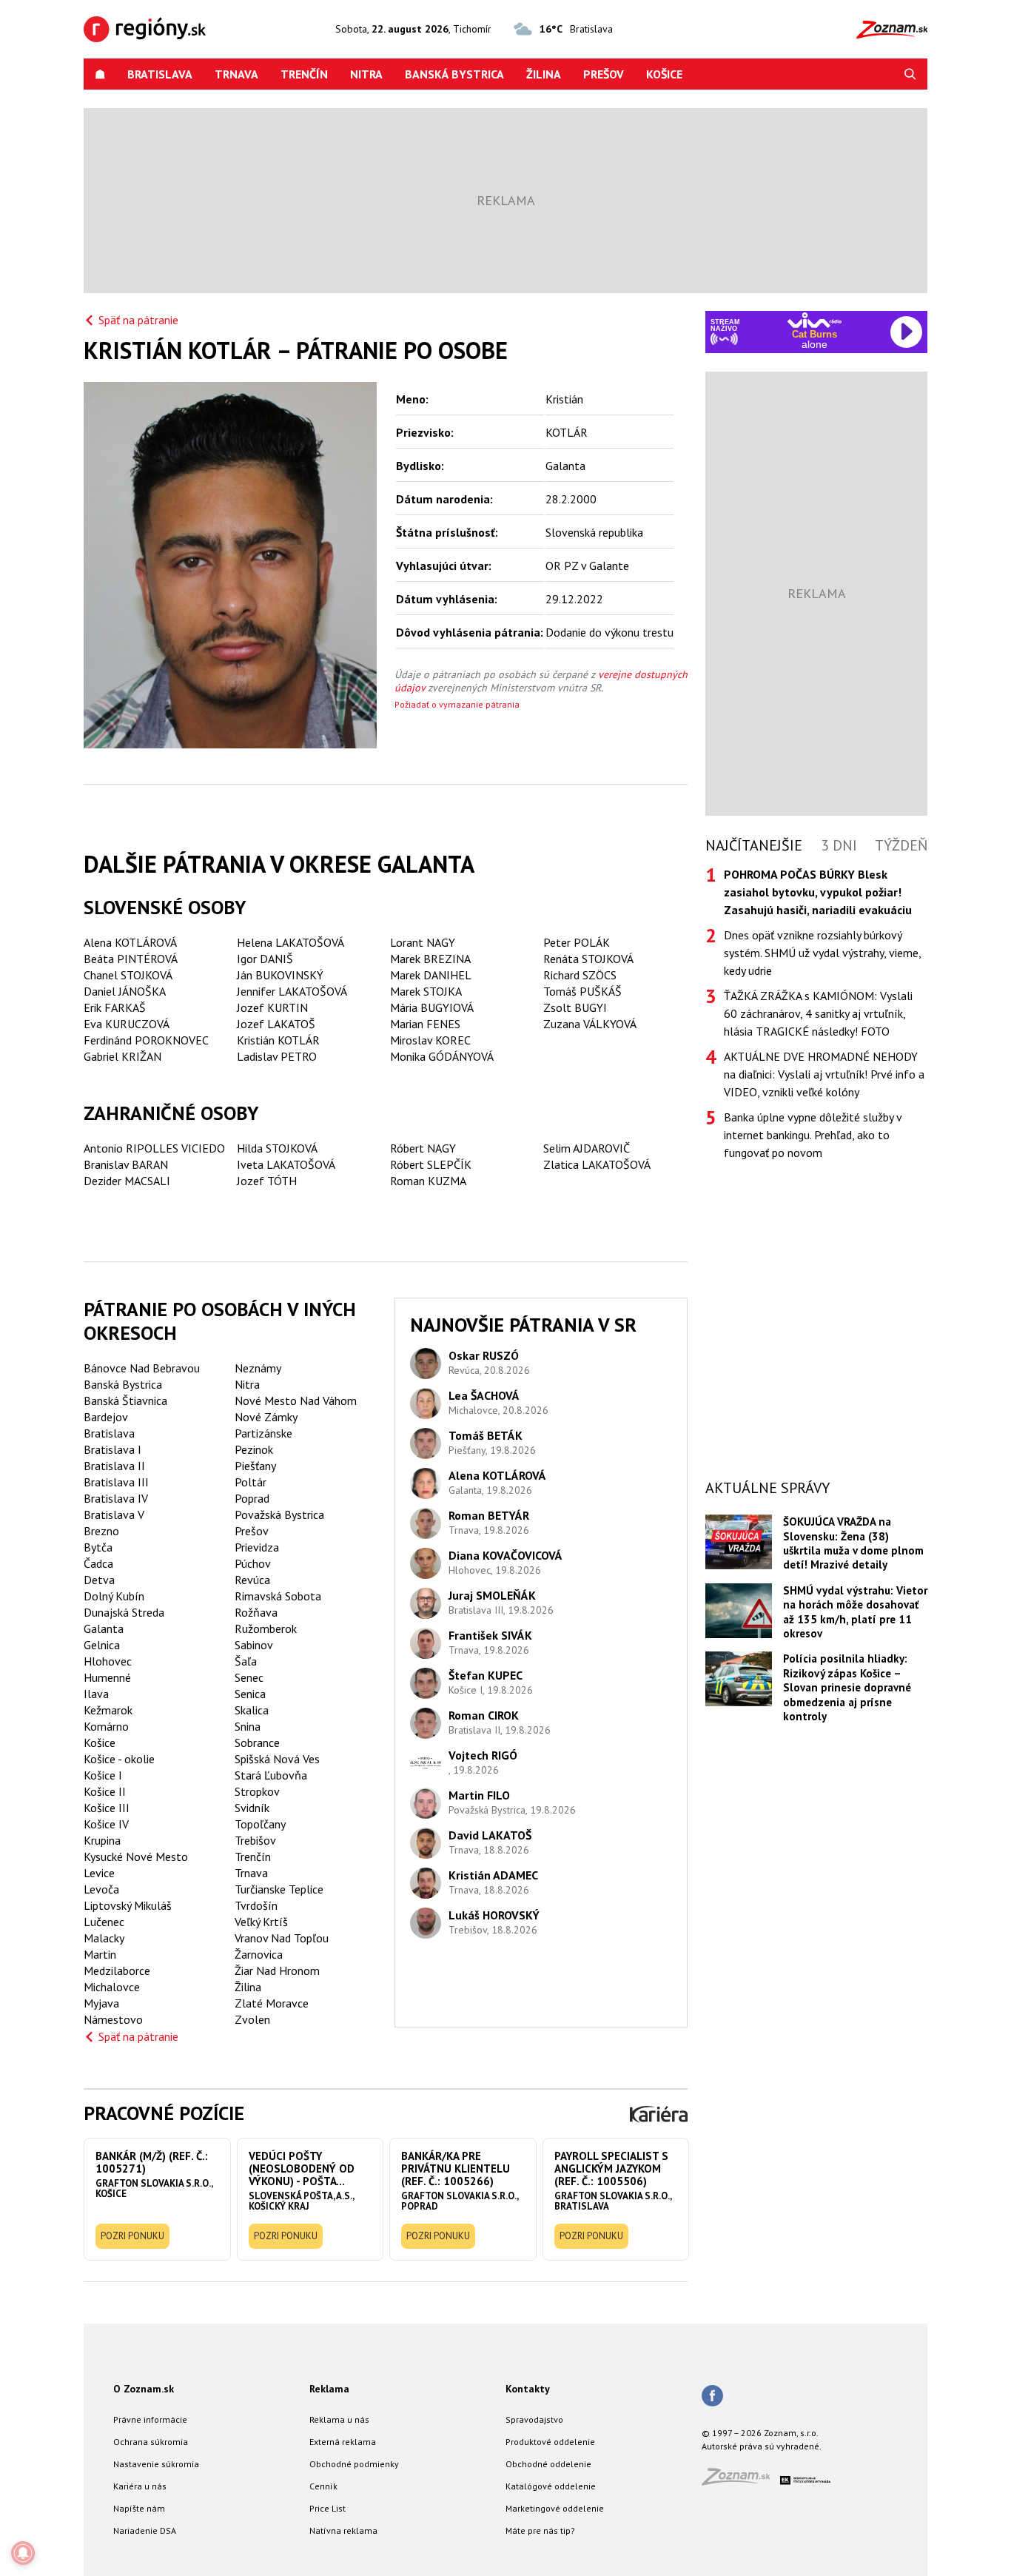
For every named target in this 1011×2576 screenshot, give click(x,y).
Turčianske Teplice (279, 1889)
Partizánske (263, 1433)
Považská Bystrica (279, 1515)
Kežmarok (108, 1710)
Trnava (236, 74)
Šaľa (246, 1661)
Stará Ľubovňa (271, 1775)
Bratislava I (112, 1449)
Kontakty (528, 2389)
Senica (250, 1694)
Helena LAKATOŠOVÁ (290, 942)
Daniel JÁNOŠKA (125, 991)
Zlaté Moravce (272, 2003)
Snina (248, 1726)
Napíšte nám (139, 2508)
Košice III (107, 1808)
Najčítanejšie (754, 845)
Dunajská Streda (124, 1612)
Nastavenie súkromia (156, 2464)
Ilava (96, 1694)
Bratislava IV (116, 1498)
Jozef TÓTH (267, 1181)
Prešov (604, 74)
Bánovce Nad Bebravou (142, 1368)
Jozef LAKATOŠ (276, 1024)
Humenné (107, 1677)
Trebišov (255, 1840)
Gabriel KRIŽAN (122, 1056)
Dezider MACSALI (127, 1181)
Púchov (253, 1563)
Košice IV (106, 1824)
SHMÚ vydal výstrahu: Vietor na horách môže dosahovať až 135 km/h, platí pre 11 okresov (855, 1612)
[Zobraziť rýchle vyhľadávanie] (910, 74)
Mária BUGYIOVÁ (432, 1007)
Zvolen (252, 2019)
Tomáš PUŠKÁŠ (582, 991)
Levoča (101, 1889)
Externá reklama (343, 2442)
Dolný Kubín (114, 1596)
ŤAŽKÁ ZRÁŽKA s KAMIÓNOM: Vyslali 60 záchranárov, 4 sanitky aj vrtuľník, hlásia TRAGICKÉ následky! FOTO (818, 1013)
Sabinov (254, 1645)
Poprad (252, 1498)
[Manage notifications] (23, 2553)
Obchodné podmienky (354, 2464)
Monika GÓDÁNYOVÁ (442, 1056)
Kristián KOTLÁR (278, 1040)
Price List (328, 2508)
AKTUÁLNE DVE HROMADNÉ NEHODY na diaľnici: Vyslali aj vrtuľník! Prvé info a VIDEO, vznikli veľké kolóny (824, 1074)
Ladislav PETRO (277, 1056)
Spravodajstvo (534, 2419)
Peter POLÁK (577, 942)
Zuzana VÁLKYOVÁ (590, 1024)
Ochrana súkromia (151, 2442)
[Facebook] (712, 2397)
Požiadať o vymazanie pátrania (457, 704)
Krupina (102, 1840)
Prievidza (257, 1547)
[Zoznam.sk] (741, 2481)
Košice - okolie (119, 1759)
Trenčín (304, 74)
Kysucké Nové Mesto (136, 1856)
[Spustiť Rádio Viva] (814, 320)
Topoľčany (260, 1824)
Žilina (544, 74)
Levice (99, 1873)
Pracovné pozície (164, 2113)
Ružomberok (266, 1629)
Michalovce (112, 1987)
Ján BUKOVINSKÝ (280, 975)
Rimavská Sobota (278, 1596)
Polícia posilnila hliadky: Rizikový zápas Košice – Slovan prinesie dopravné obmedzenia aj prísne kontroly (847, 1687)
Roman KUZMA (428, 1181)
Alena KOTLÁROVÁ (130, 942)
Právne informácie (150, 2419)
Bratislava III (116, 1482)
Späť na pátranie (138, 320)
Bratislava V (114, 1515)
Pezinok (254, 1449)
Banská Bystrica (454, 74)
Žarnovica (259, 1954)
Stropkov (257, 1791)
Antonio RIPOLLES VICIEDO (154, 1148)
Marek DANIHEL (431, 975)
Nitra (366, 74)
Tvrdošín (256, 1905)
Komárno (106, 1726)
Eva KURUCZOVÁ (127, 1024)
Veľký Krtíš (261, 1922)
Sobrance (257, 1743)
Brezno (101, 1531)
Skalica (252, 1710)
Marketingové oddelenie (555, 2508)
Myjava (101, 2003)
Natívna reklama (343, 2530)
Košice (664, 74)
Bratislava (160, 74)
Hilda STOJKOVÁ (277, 1148)
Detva (99, 1580)
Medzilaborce (117, 1970)
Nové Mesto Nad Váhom (296, 1401)
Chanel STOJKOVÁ (128, 975)
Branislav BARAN (126, 1164)
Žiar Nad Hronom (277, 1970)
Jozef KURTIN (272, 1007)
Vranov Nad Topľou (282, 1938)
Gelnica (102, 1645)
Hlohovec (108, 1661)
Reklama (329, 2389)
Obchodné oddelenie (548, 2464)
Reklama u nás (339, 2419)
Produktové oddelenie (550, 2442)
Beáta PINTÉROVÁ (131, 959)
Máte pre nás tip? (540, 2530)
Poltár (251, 1482)
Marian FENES (425, 1024)
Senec (249, 1677)
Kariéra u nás (140, 2486)
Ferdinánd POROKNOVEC (146, 1040)
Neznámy (258, 1368)
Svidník (252, 1808)
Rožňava (256, 1612)
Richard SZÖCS (580, 975)
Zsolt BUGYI (575, 1007)
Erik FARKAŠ (115, 1007)
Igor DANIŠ (265, 959)
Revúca (252, 1580)
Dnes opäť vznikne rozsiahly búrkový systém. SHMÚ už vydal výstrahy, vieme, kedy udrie (822, 953)
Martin (100, 1954)
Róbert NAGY (423, 1148)
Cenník (323, 2486)
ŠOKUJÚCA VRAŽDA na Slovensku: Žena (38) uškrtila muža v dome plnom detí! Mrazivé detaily (853, 1543)
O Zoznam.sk (144, 2389)
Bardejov (106, 1417)
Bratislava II (114, 1466)
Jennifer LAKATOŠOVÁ (292, 991)
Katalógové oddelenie (551, 2486)
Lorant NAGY (423, 942)
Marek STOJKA (426, 991)
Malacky (104, 1938)
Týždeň (901, 845)
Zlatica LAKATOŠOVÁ (597, 1164)
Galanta (104, 1629)
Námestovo (113, 2019)
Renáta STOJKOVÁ (588, 959)
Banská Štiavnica (125, 1401)
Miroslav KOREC (430, 1040)
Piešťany (255, 1466)
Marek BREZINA (430, 959)
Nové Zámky (266, 1417)
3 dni (839, 845)
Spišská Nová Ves (277, 1759)
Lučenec (104, 1922)
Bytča (98, 1547)
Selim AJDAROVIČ (587, 1148)
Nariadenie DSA (145, 2530)
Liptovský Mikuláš (128, 1905)
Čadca (98, 1563)
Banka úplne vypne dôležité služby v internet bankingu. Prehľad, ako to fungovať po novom (813, 1135)
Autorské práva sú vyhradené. (762, 2446)
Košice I (103, 1775)
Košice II (105, 1791)
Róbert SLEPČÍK (431, 1164)
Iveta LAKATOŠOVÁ (286, 1164)
